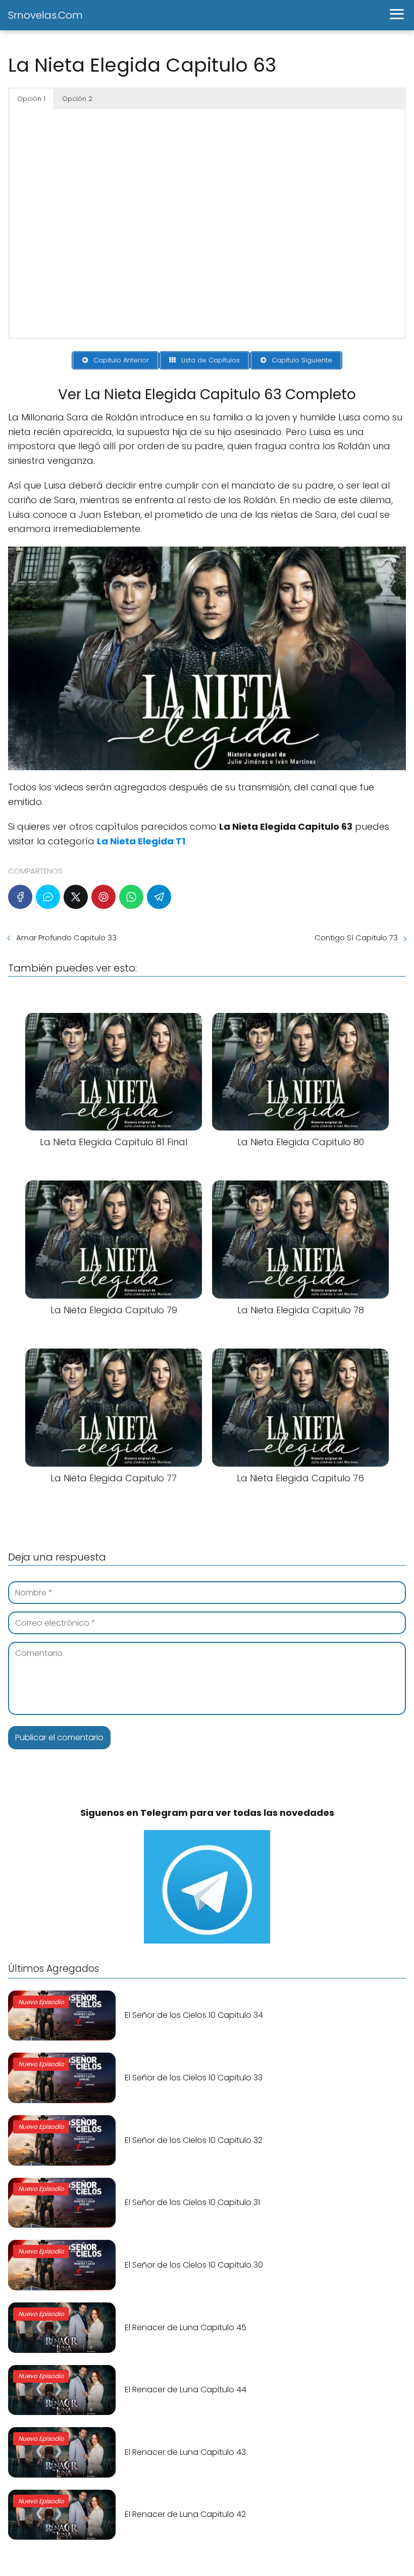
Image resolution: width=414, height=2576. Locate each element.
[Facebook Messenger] (48, 897)
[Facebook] (20, 897)
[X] (76, 897)
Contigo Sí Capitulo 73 (356, 937)
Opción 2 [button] (77, 99)
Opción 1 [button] (31, 99)
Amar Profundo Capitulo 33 (66, 937)
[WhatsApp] (131, 897)
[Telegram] (159, 897)
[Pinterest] (103, 897)
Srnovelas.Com (45, 15)
